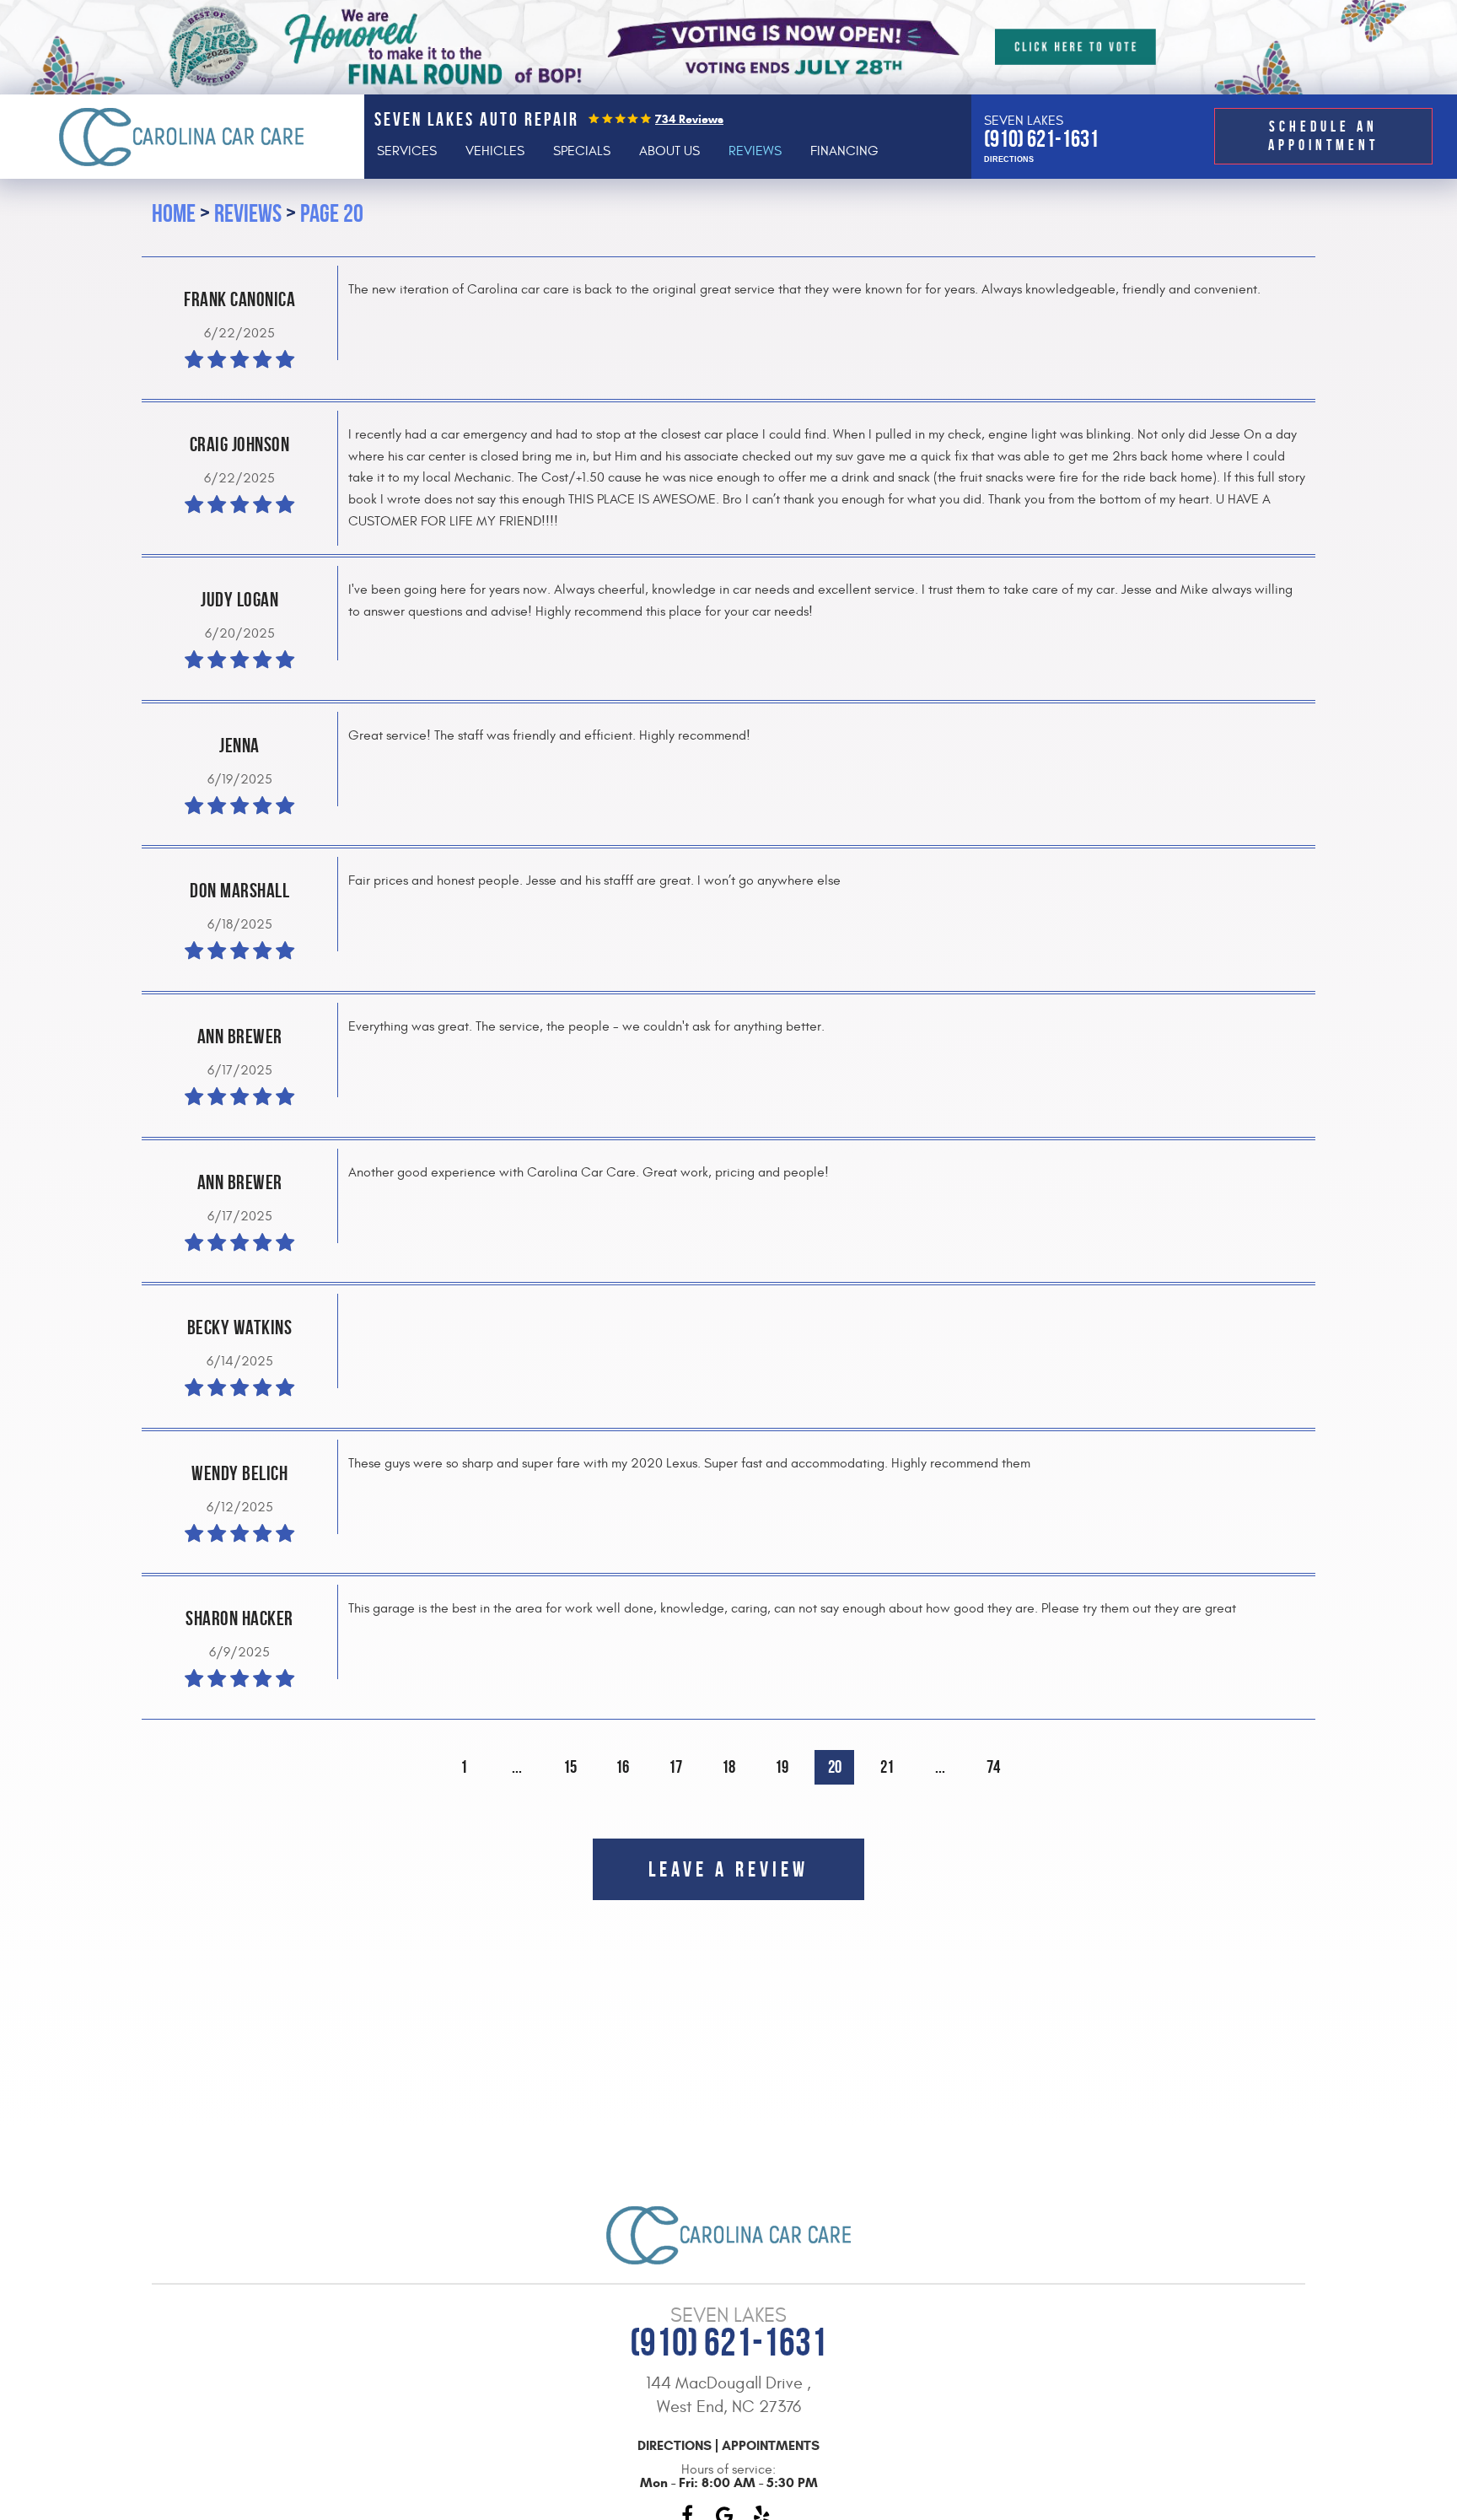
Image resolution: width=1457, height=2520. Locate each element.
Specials (582, 151)
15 (570, 1766)
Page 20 (332, 213)
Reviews (755, 151)
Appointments (771, 2446)
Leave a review (728, 1869)
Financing (844, 151)
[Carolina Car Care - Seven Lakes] (182, 137)
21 (887, 1766)
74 (993, 1766)
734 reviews (689, 119)
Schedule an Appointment (1323, 136)
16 (622, 1766)
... (517, 1766)
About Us (669, 151)
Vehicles (495, 151)
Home (174, 213)
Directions (1009, 160)
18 (728, 1766)
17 (675, 1766)
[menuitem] (407, 151)
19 (782, 1766)
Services (407, 151)
